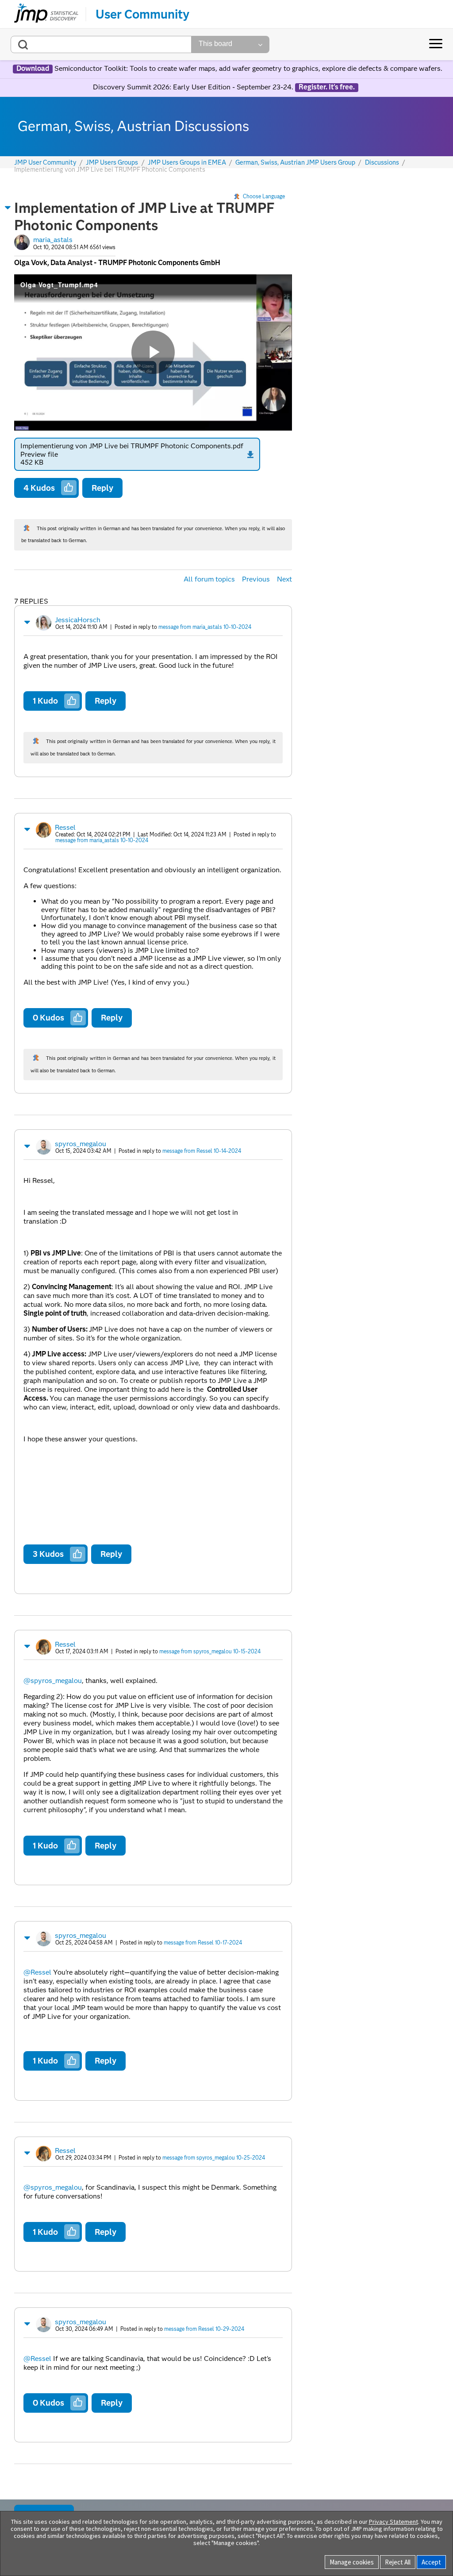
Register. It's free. (327, 87)
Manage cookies (352, 2562)
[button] (8, 208)
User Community (142, 14)
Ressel (65, 827)
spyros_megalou (81, 1144)
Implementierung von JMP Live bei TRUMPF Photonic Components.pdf (132, 446)
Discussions (382, 163)
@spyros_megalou (53, 1681)
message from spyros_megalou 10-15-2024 (210, 1651)
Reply (102, 488)
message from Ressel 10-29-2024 (204, 2329)
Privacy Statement (393, 2522)
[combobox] (101, 44)
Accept (431, 2562)
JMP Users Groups (112, 163)
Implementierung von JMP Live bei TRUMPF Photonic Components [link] (110, 169)
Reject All (398, 2562)
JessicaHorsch (78, 620)
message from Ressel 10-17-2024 (203, 1943)
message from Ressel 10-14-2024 (202, 1151)
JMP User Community (45, 163)
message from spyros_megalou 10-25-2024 (214, 2158)
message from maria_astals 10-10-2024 (205, 627)
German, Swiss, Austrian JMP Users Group (295, 163)
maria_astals (53, 240)
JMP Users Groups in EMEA (187, 163)
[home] (46, 14)
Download (33, 69)
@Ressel (37, 1972)
